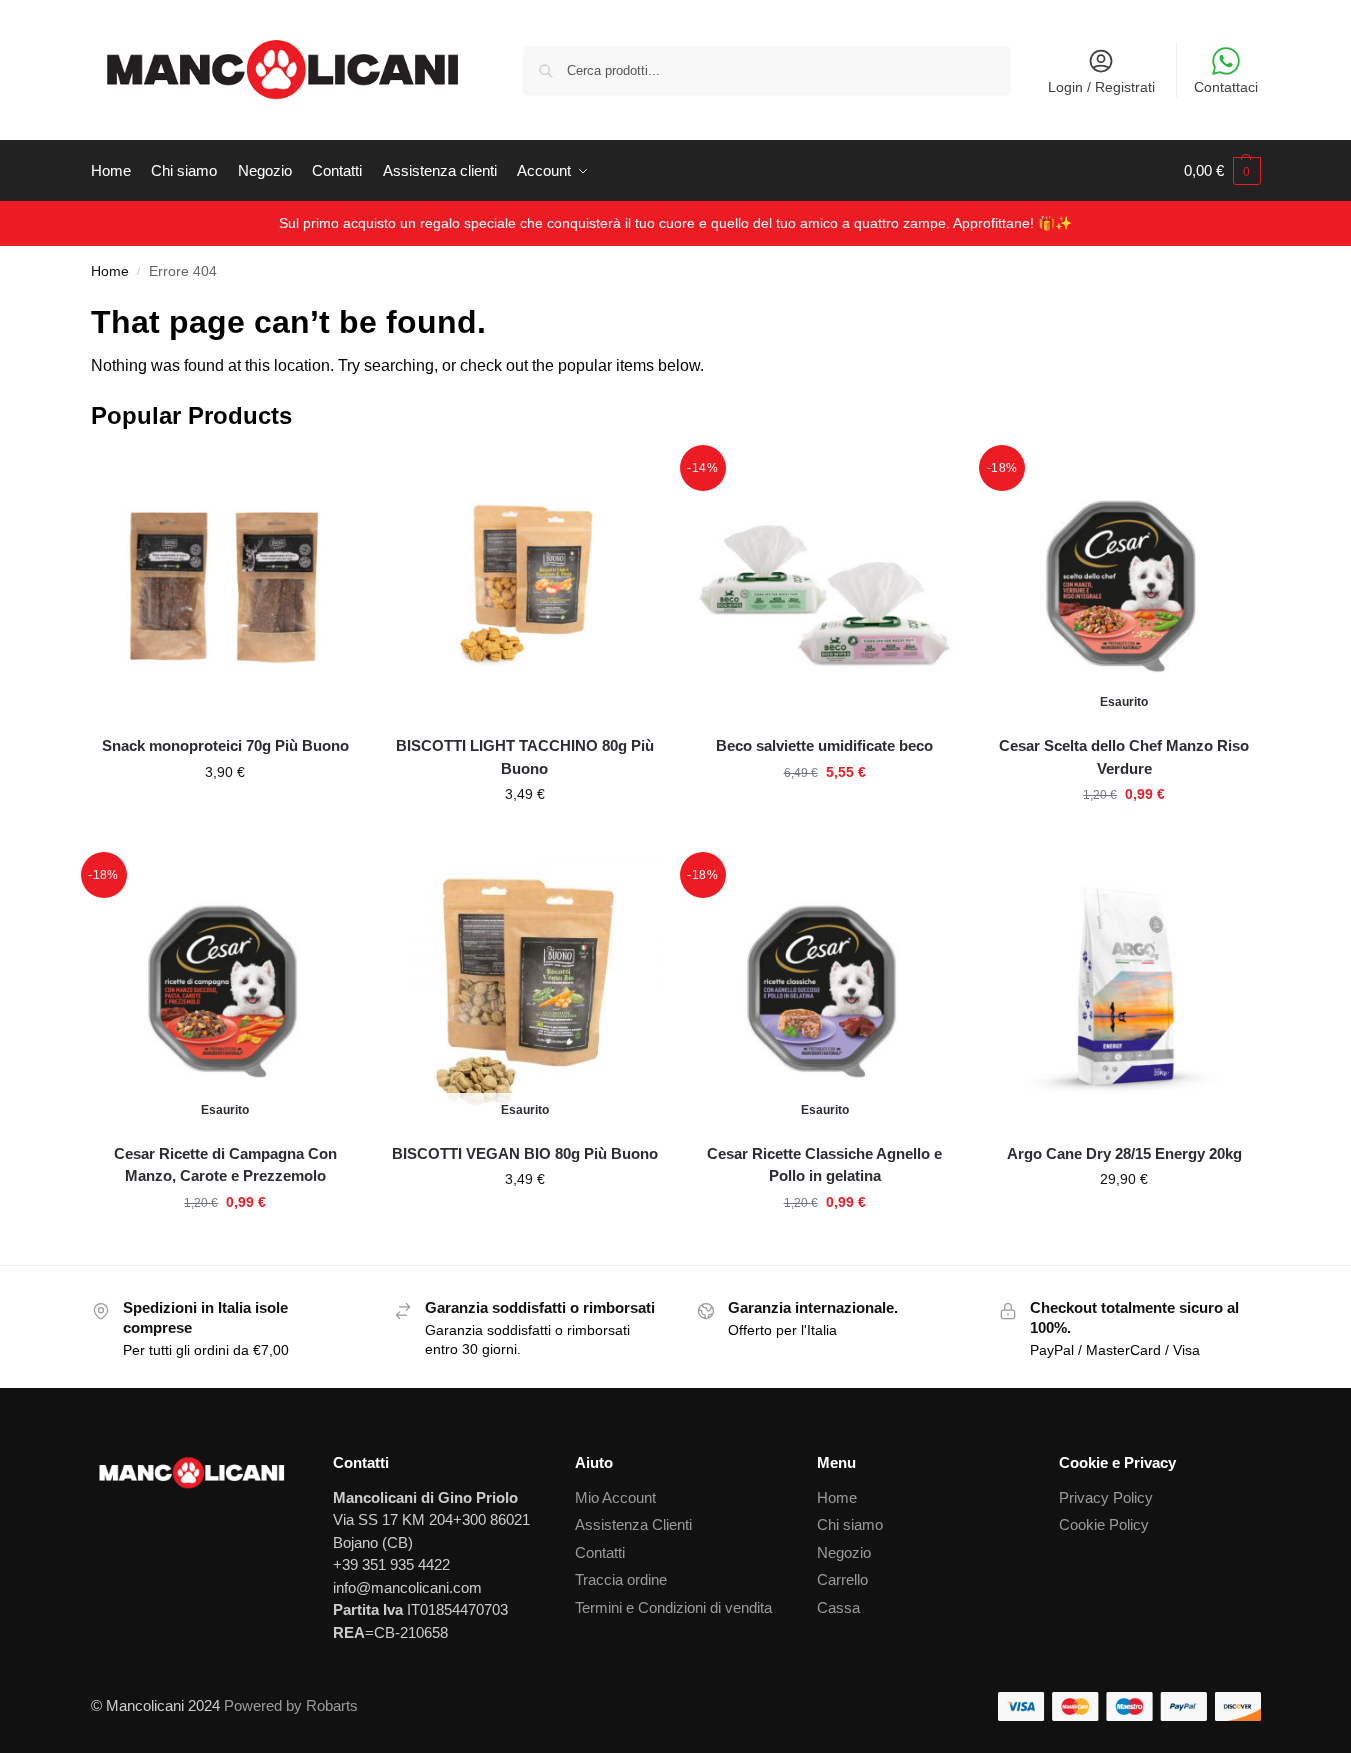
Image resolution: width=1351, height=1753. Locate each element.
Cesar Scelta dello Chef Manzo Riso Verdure (1124, 757)
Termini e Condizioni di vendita (673, 1607)
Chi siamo (850, 1524)
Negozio (844, 1552)
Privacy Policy (1106, 1497)
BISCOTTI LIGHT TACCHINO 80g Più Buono (525, 757)
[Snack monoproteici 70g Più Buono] (226, 585)
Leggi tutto (1124, 837)
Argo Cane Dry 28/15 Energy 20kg (1124, 1153)
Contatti (600, 1552)
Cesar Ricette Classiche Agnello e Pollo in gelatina (824, 1165)
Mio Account (615, 1497)
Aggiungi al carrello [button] (525, 837)
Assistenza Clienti (633, 1524)
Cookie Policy (1104, 1524)
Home (110, 271)
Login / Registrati (1101, 87)
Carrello (842, 1579)
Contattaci (1226, 87)
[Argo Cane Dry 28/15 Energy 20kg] (1124, 992)
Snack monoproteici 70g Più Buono (225, 745)
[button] (1222, 171)
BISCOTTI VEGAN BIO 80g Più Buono (525, 1153)
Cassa (838, 1607)
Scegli (225, 815)
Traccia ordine (621, 1579)
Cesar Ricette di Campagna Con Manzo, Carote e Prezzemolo (225, 1165)
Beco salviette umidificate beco (824, 745)
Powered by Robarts (291, 1705)
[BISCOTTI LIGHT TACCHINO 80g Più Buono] (525, 585)
